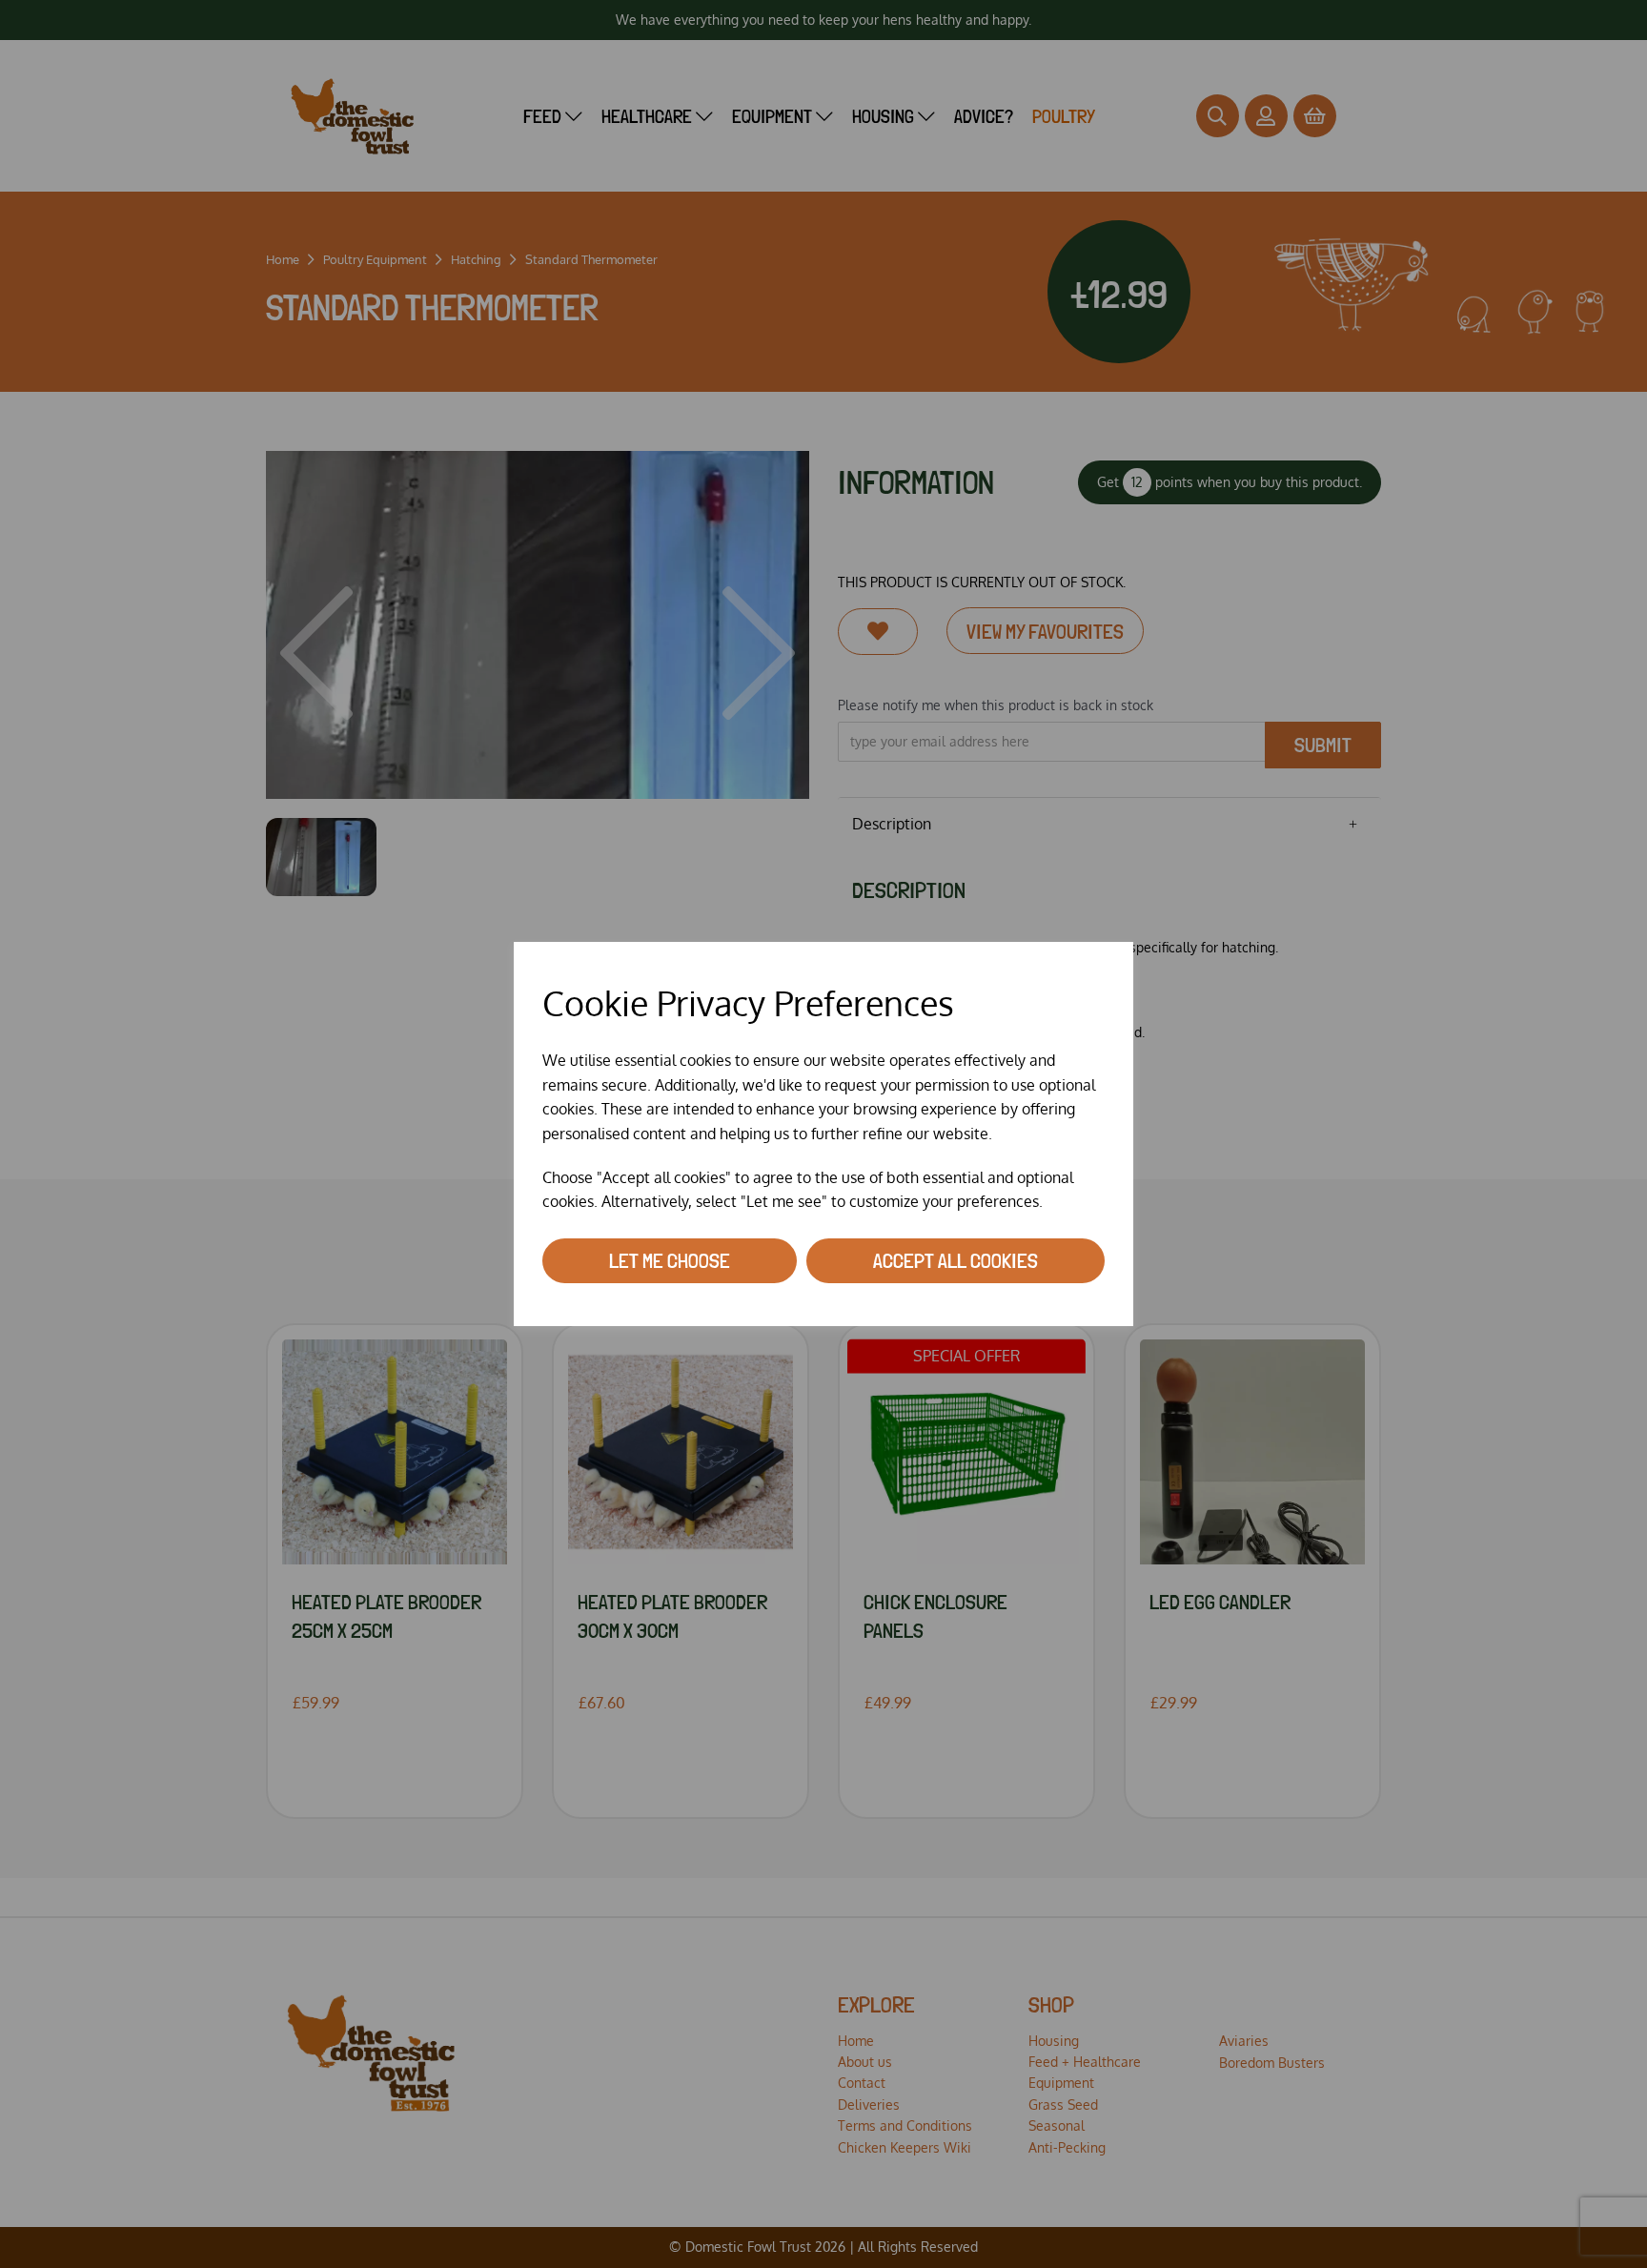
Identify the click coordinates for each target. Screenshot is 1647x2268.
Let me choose (670, 1260)
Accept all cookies (956, 1260)
